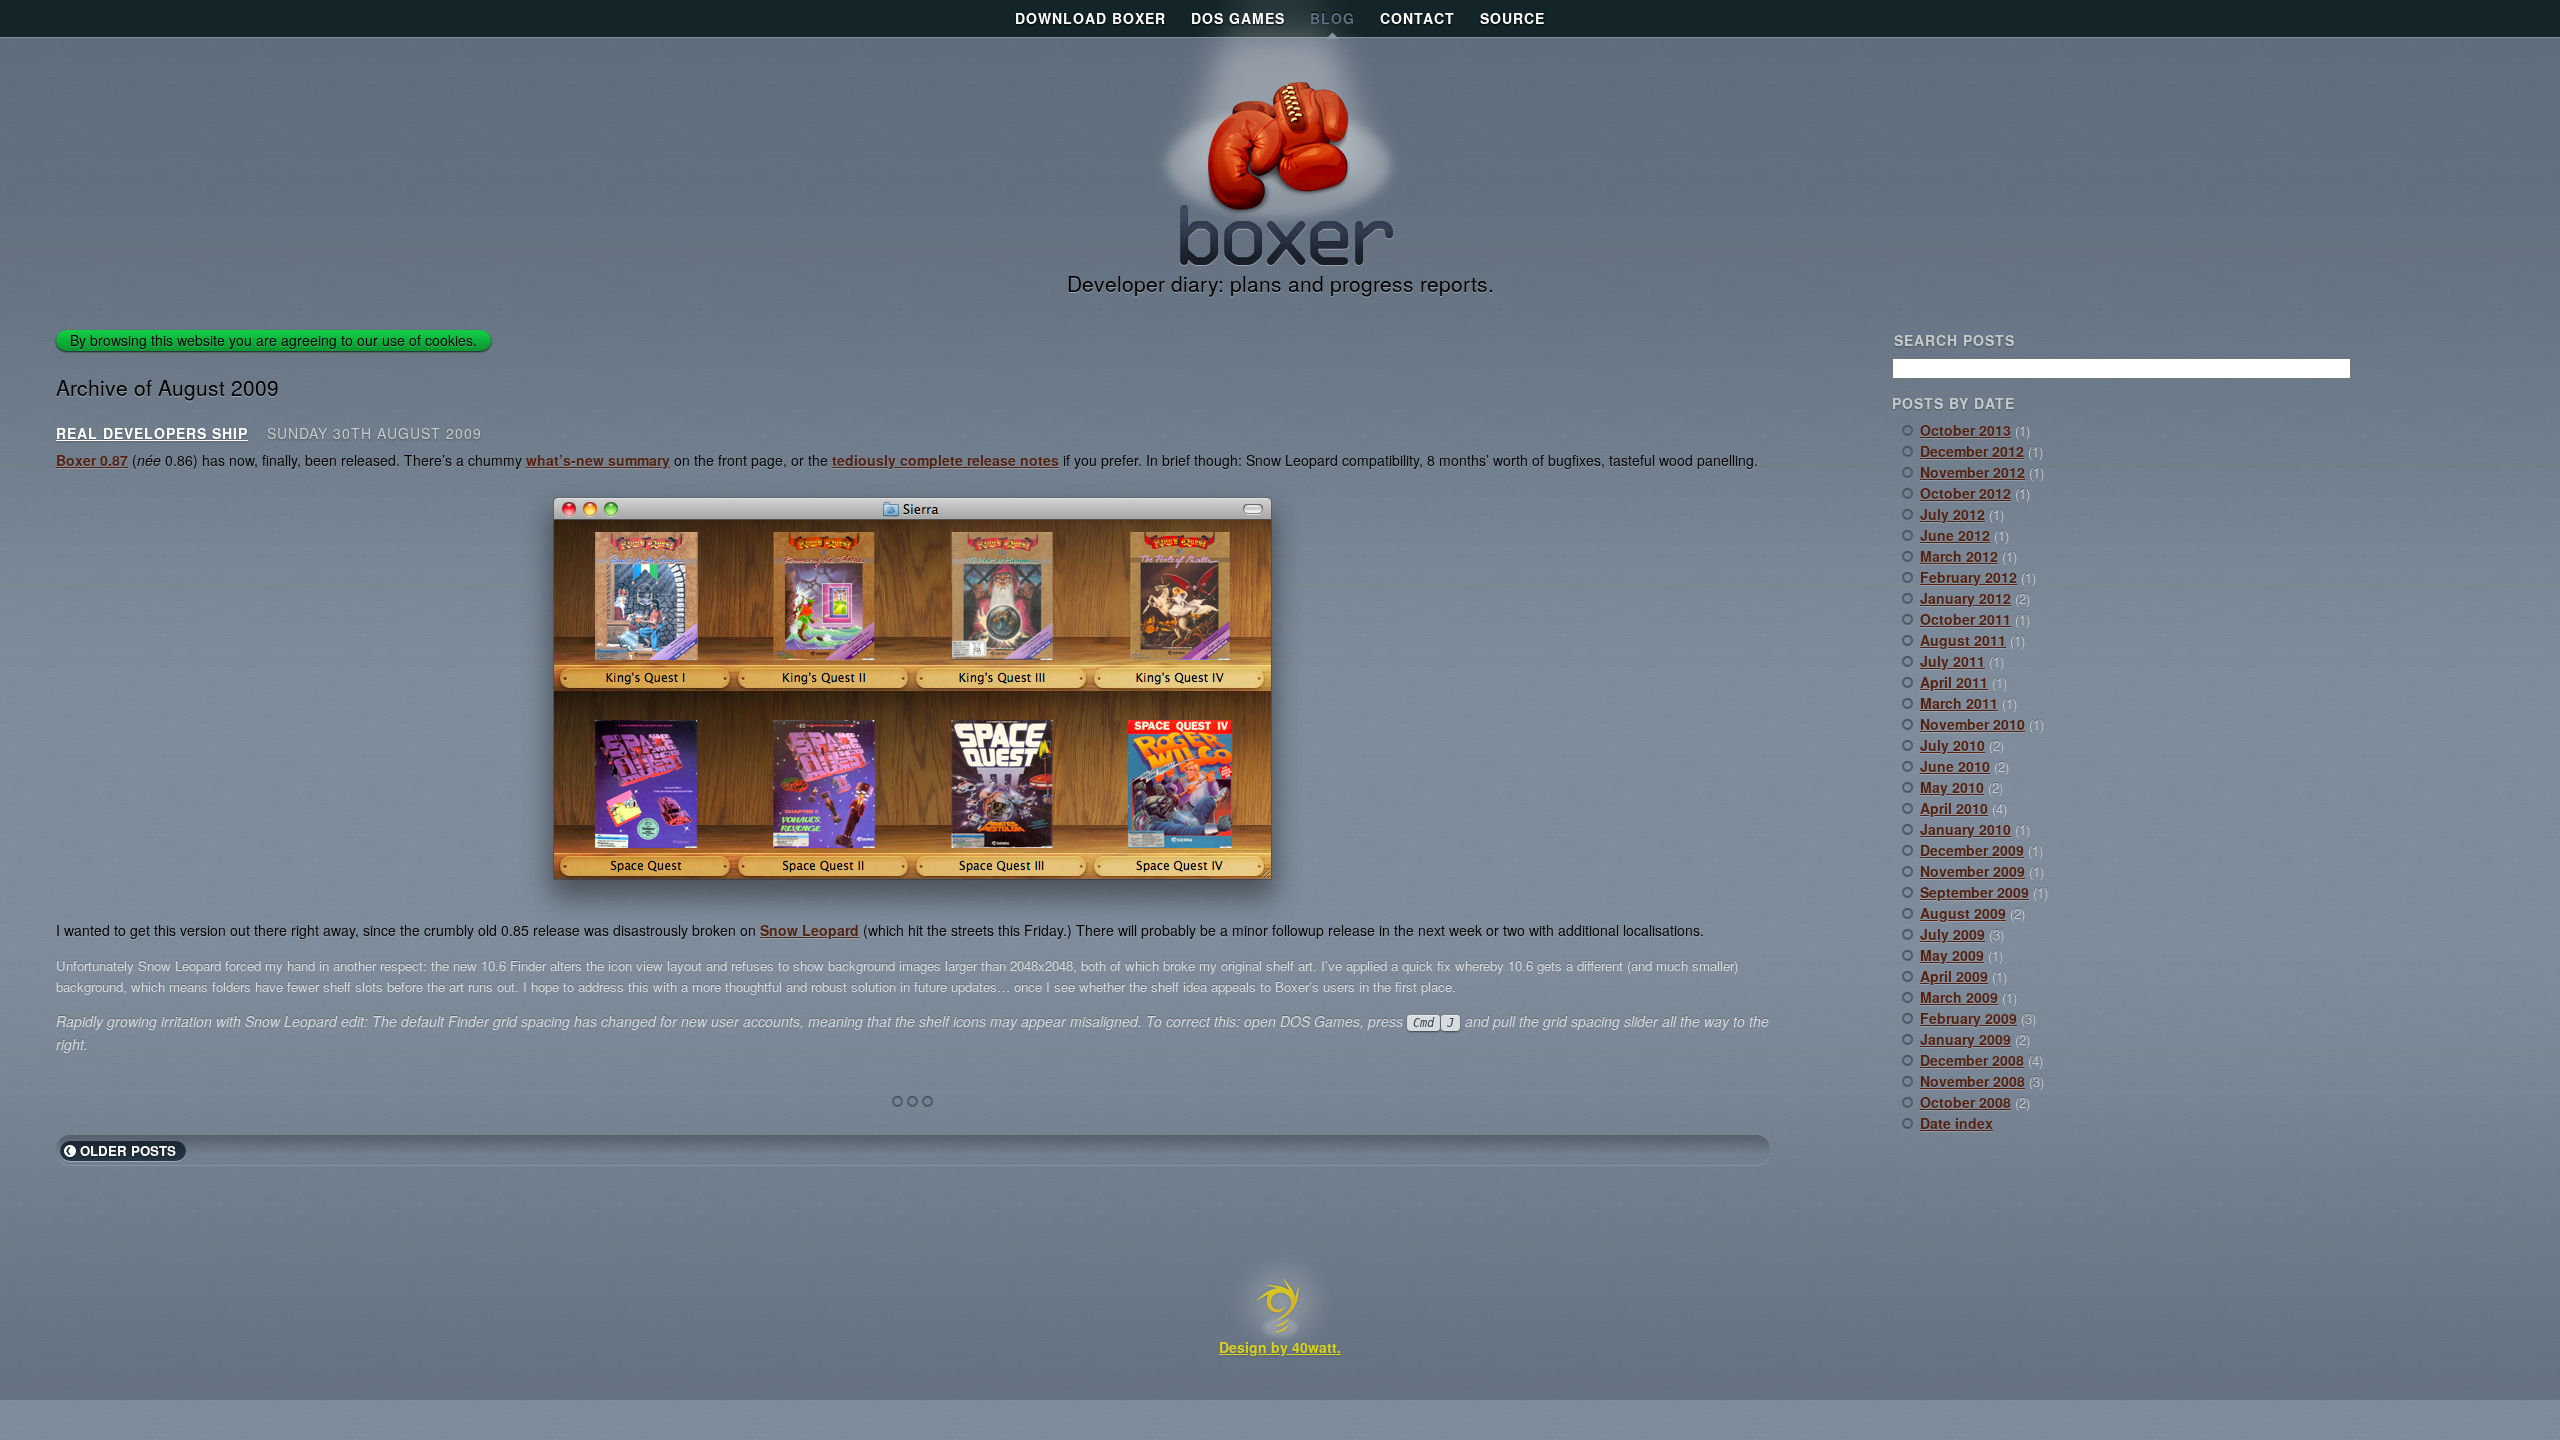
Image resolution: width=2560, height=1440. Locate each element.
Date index (1956, 1123)
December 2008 (1972, 1060)
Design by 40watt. (1280, 1347)
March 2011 (1959, 703)
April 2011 (1954, 682)
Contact (1417, 18)
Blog (1332, 18)
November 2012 (1972, 472)
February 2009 (1968, 1018)
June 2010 (1955, 766)
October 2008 (1965, 1102)
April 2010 (1954, 808)
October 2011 (1965, 619)
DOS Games (1238, 18)
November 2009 (1972, 871)
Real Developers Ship (152, 433)
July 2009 (1952, 934)
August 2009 (1963, 913)
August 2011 (1963, 640)
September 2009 (1974, 892)
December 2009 (1972, 850)
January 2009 (1965, 1039)
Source (1512, 18)
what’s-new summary (598, 460)
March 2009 (1959, 997)
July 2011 (1952, 661)
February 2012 (1968, 577)
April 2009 (1954, 976)
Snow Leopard (809, 930)
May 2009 (1952, 955)
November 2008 (1972, 1081)
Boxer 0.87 (92, 460)
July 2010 (1952, 745)
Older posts (128, 1150)
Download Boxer (1090, 18)
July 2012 (1952, 514)
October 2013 (1965, 430)
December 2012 (1972, 451)
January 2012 (1965, 598)
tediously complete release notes (945, 460)
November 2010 (1972, 724)
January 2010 (1965, 829)
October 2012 (1965, 493)
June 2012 (1955, 535)
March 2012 (1959, 556)
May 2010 (1952, 787)
